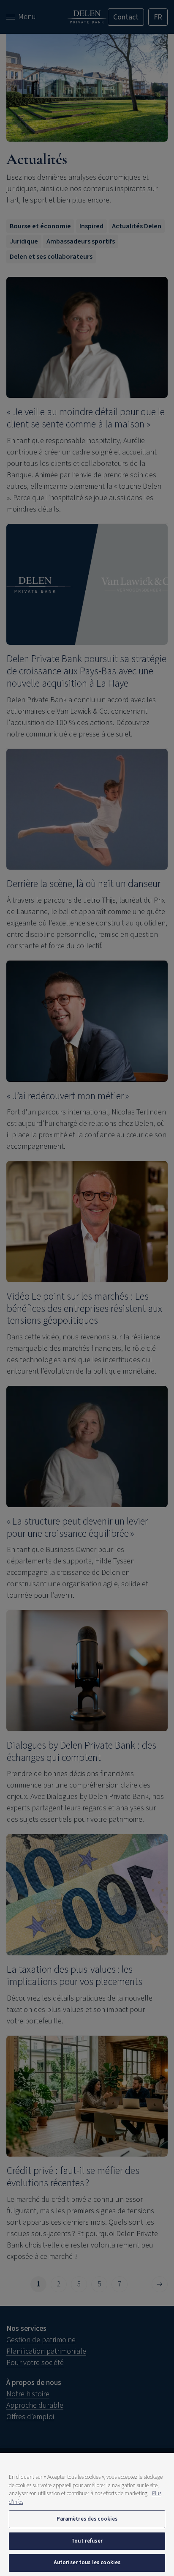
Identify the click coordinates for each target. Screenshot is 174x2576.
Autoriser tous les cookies (87, 2562)
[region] (87, 2514)
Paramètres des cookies (87, 2519)
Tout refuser (87, 2541)
